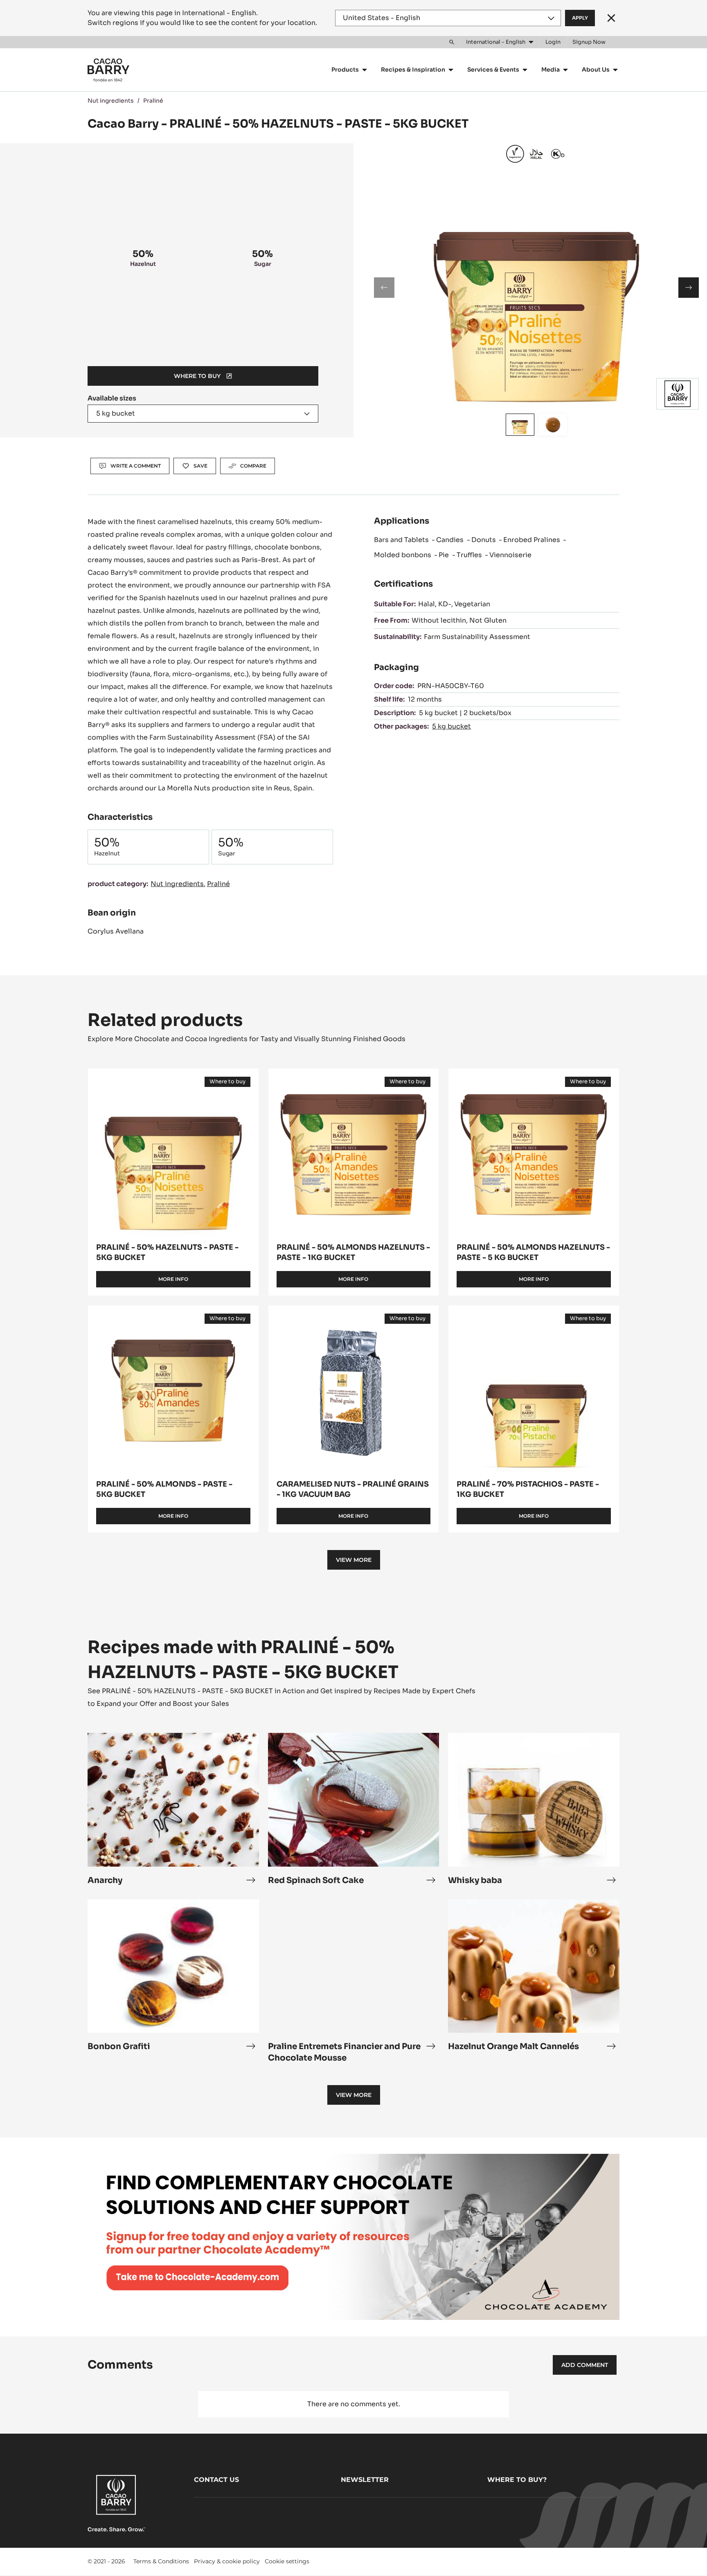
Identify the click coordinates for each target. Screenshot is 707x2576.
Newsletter (365, 2480)
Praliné (153, 101)
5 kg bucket (451, 726)
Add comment (585, 2365)
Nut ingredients (111, 101)
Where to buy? (517, 2480)
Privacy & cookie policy (227, 2561)
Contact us (216, 2480)
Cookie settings (287, 2561)
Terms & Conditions (161, 2561)
